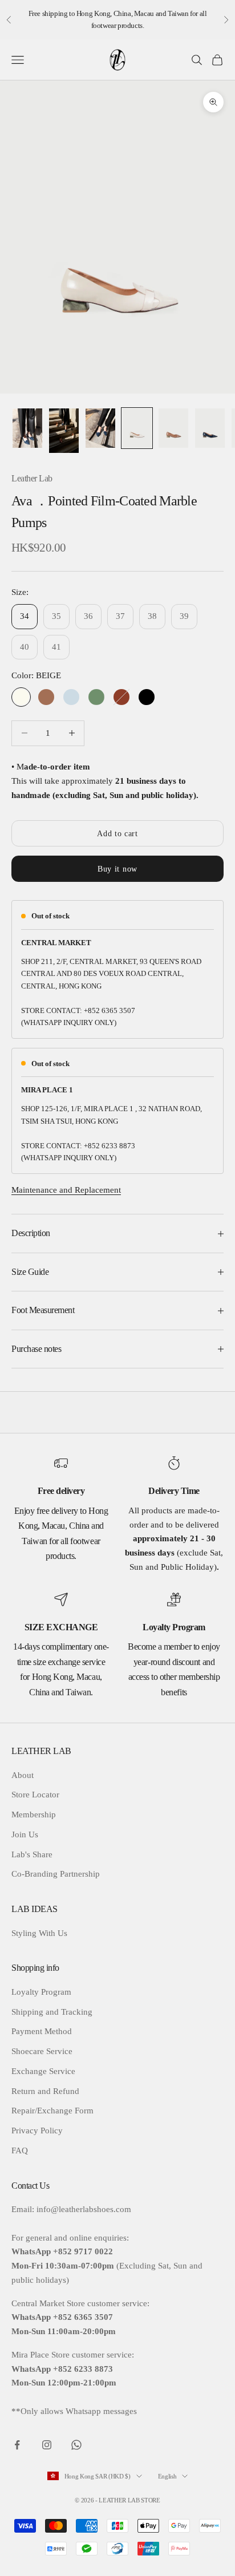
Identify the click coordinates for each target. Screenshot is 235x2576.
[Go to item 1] (27, 428)
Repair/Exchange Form (52, 2111)
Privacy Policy (37, 2131)
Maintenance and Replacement (66, 1190)
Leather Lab (32, 478)
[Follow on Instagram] (47, 2445)
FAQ (20, 2150)
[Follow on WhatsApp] (76, 2445)
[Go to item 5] (173, 428)
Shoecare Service (42, 2051)
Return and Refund (45, 2091)
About (23, 1775)
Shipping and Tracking (52, 2012)
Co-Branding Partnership (56, 1874)
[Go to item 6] (210, 428)
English (167, 2476)
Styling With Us (39, 1933)
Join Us (25, 1834)
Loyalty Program (41, 1992)
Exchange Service (43, 2071)
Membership (34, 1814)
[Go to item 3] (100, 428)
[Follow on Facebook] (17, 2445)
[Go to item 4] (137, 428)
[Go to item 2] (64, 431)
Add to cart (117, 834)
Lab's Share (32, 1854)
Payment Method (42, 2031)
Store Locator (35, 1795)
